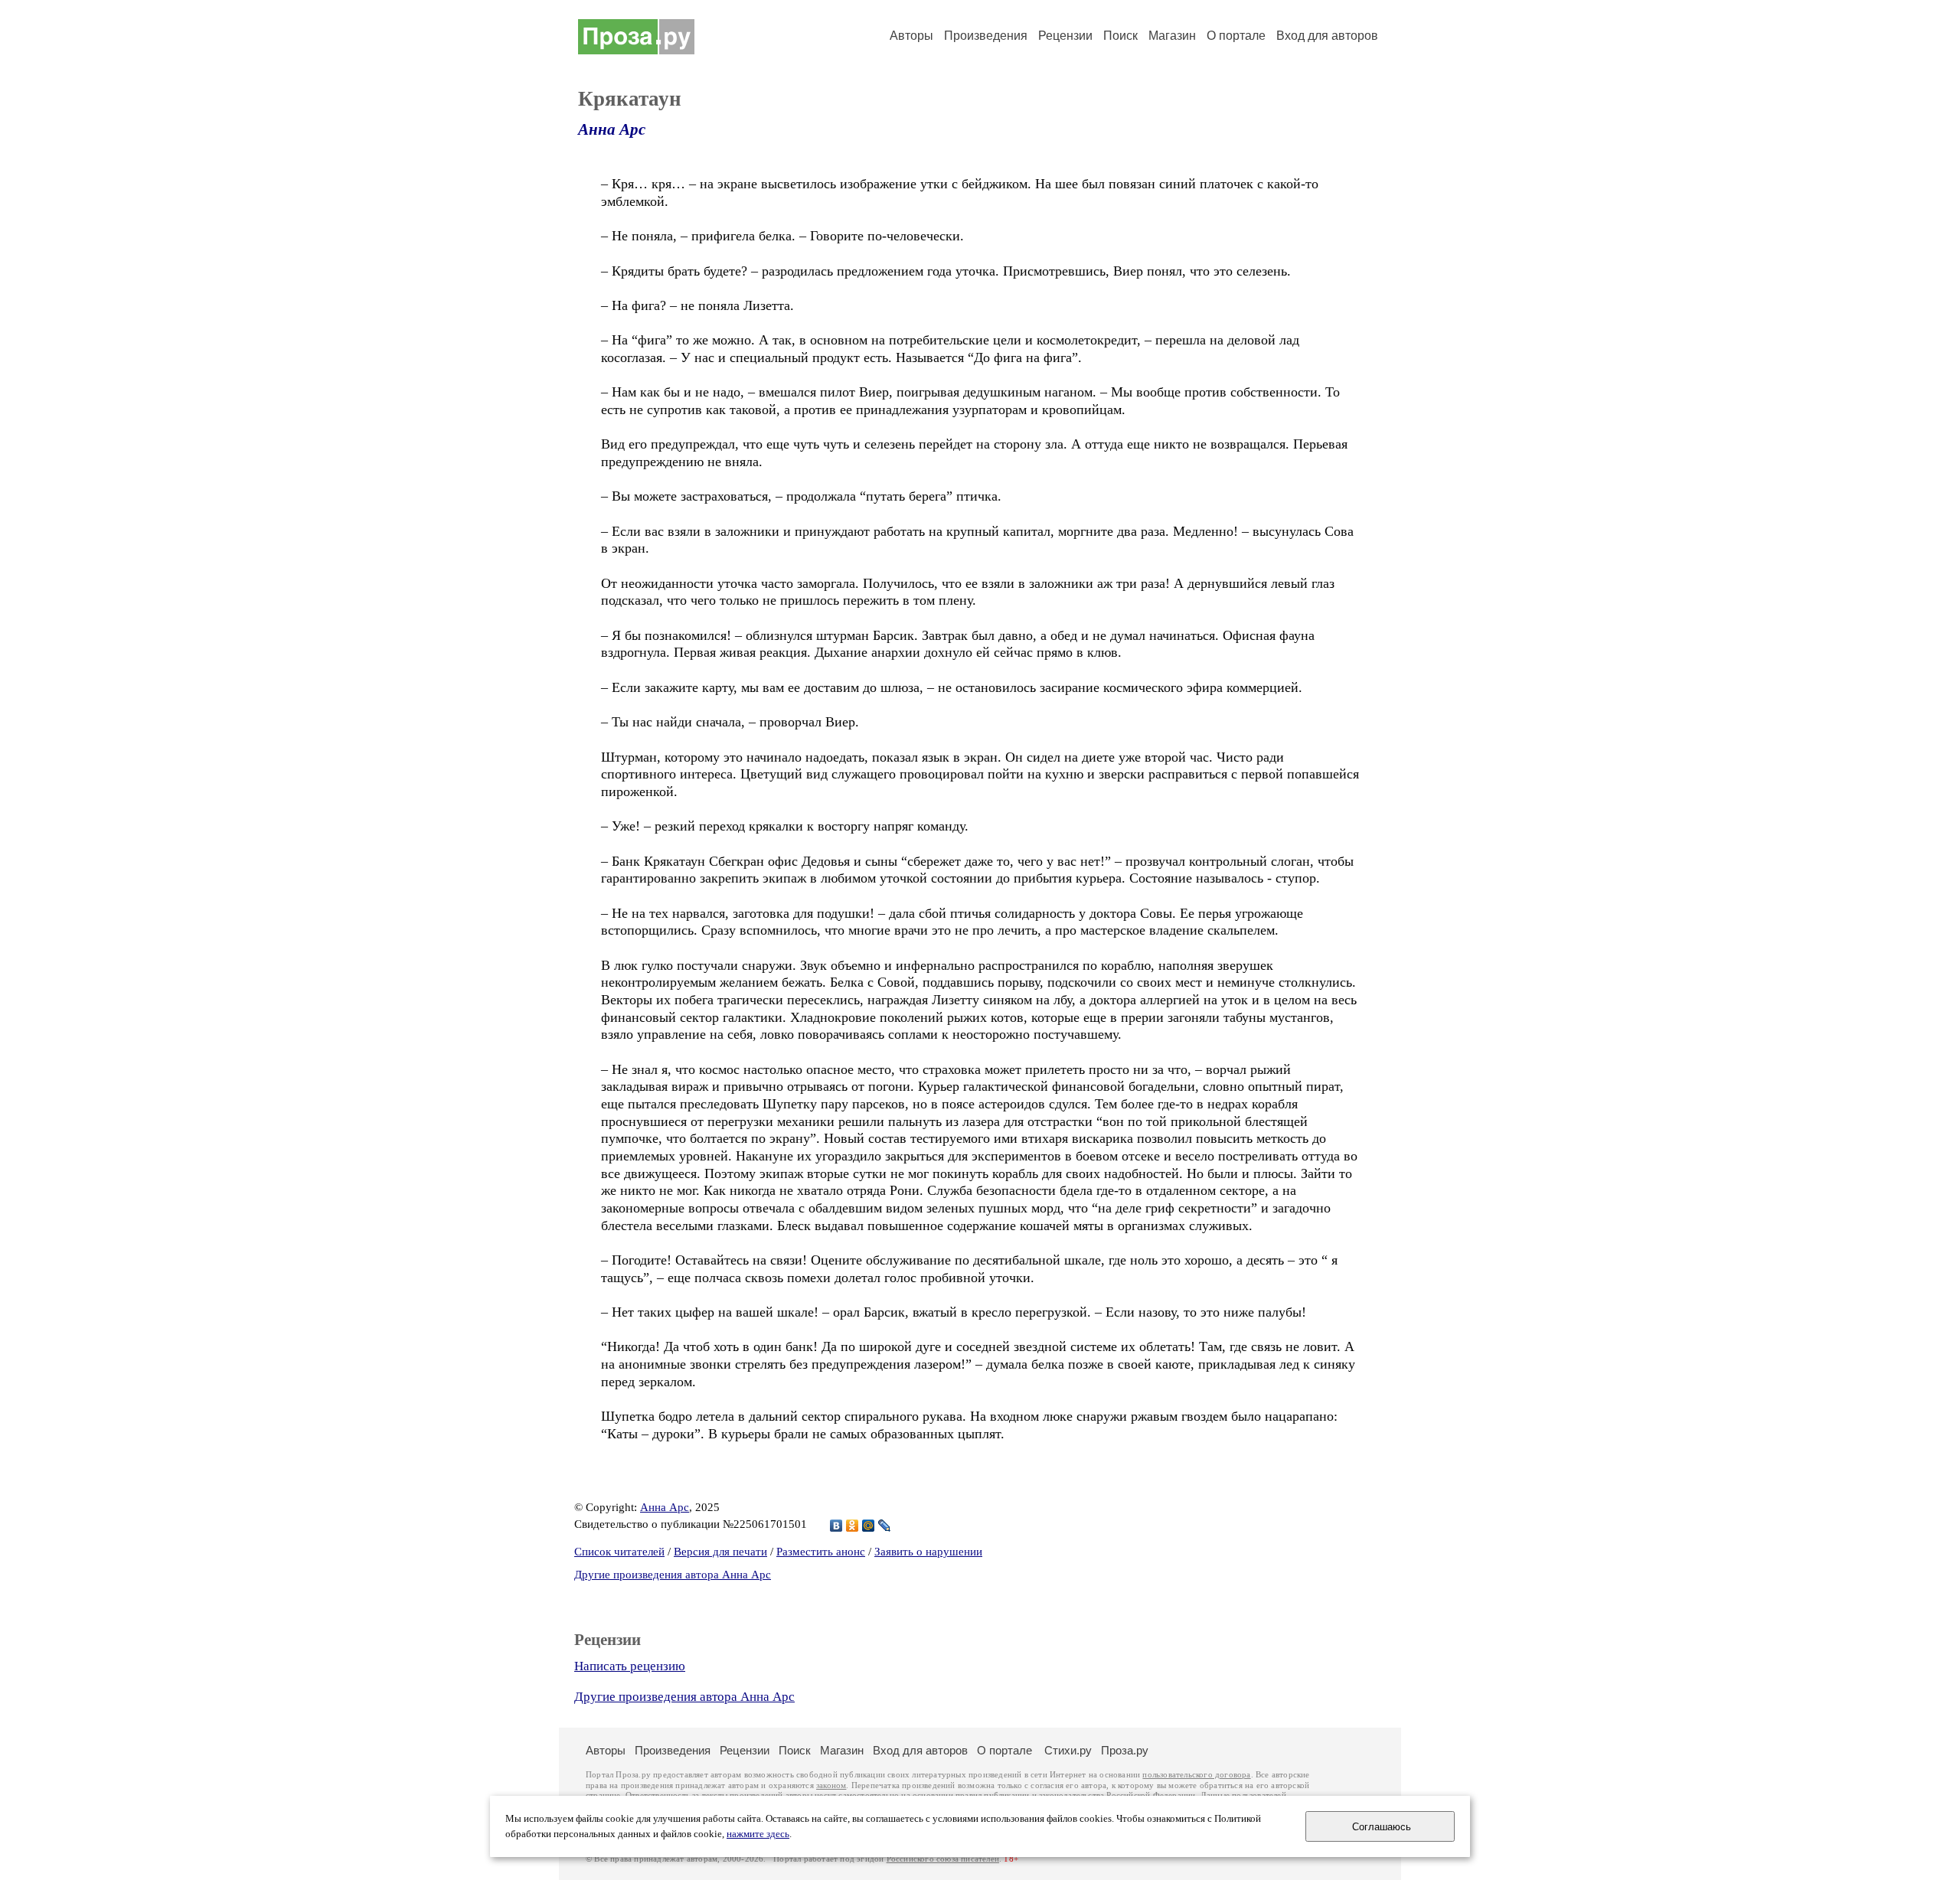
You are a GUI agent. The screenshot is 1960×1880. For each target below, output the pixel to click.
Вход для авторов (1327, 36)
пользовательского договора (1196, 1775)
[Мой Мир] (869, 1526)
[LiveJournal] (885, 1526)
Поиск (1120, 36)
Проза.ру (1125, 1750)
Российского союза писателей (943, 1859)
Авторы (911, 36)
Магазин (1172, 36)
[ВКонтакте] (836, 1526)
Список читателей (619, 1552)
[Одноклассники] (853, 1526)
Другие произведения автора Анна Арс (673, 1575)
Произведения (986, 36)
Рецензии (1065, 36)
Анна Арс (612, 129)
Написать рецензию (630, 1666)
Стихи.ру (1068, 1750)
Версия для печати (720, 1552)
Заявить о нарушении (928, 1552)
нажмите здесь (758, 1834)
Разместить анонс (821, 1552)
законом (831, 1785)
